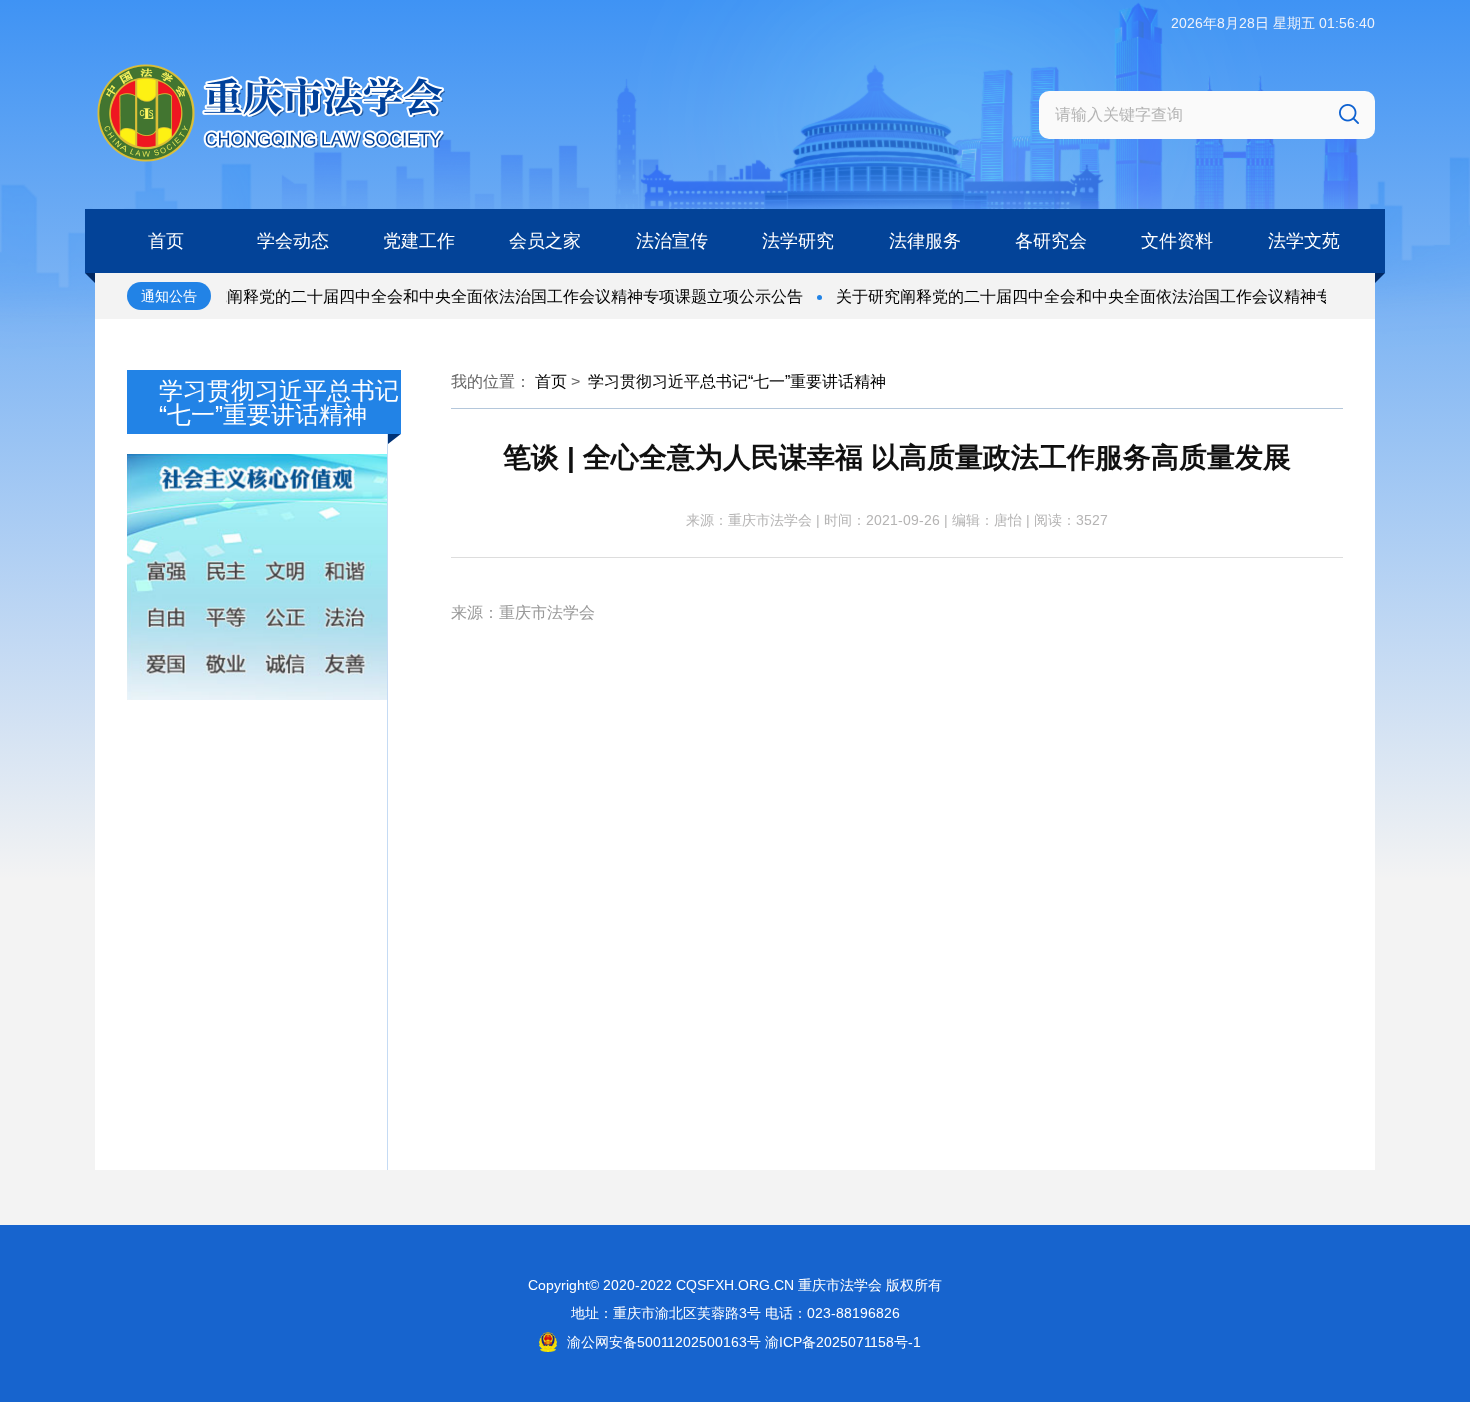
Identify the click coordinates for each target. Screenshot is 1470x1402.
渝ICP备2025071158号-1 (843, 1342)
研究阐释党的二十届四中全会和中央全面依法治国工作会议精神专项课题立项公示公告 (475, 296)
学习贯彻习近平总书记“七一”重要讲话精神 (737, 381)
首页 (551, 381)
